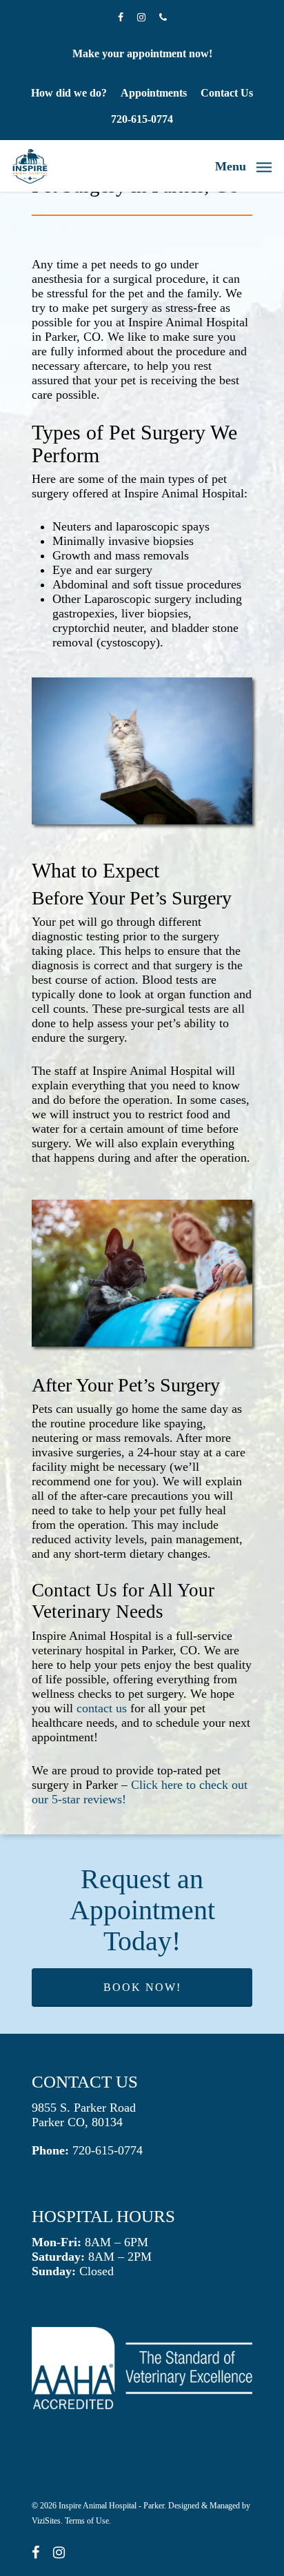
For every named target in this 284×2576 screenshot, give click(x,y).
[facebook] (35, 2554)
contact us (102, 1708)
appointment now (168, 53)
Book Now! (142, 1987)
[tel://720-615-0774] (163, 17)
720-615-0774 (142, 119)
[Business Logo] (30, 166)
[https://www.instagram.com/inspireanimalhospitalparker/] (141, 17)
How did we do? (69, 93)
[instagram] (59, 2554)
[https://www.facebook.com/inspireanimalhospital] (121, 17)
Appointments (154, 93)
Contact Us (227, 93)
